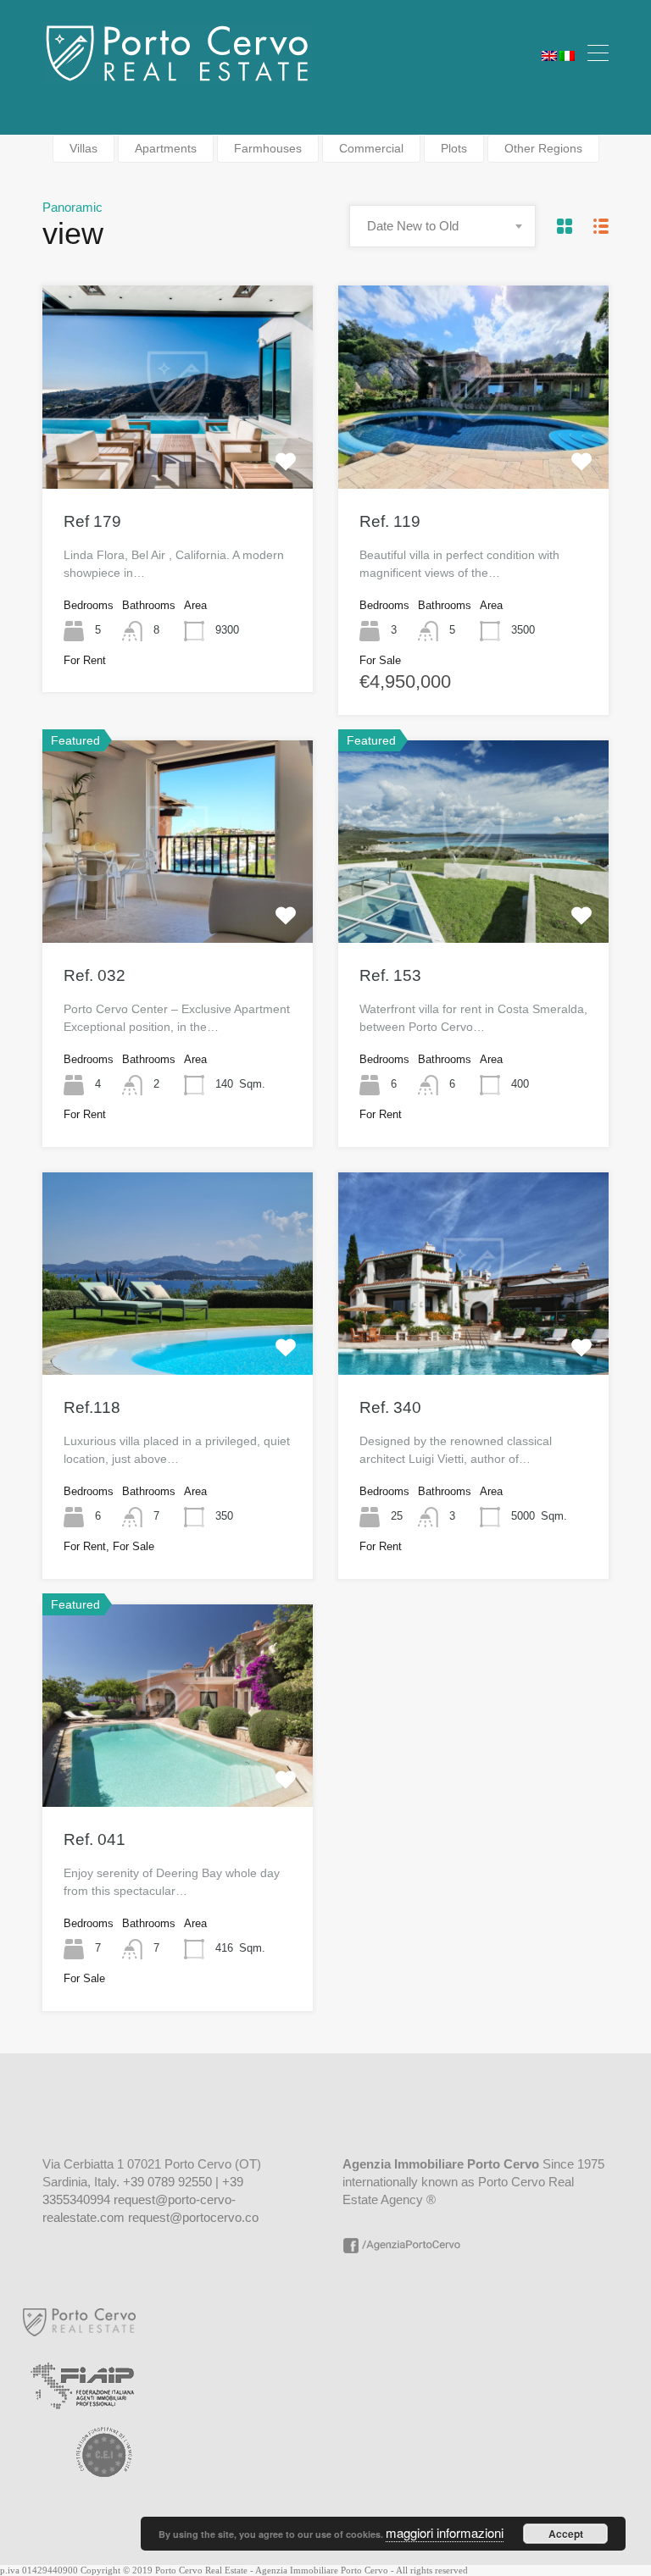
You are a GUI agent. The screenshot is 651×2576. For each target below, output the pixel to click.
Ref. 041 (95, 1839)
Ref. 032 (95, 975)
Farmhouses (268, 148)
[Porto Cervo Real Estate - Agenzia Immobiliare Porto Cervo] (178, 78)
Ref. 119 (390, 521)
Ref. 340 (390, 1407)
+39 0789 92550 (167, 2182)
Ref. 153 (390, 975)
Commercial (371, 148)
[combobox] (442, 226)
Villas (83, 148)
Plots (454, 148)
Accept (566, 2534)
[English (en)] (549, 53)
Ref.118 (92, 1407)
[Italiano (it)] (567, 53)
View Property (178, 447)
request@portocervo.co (193, 2217)
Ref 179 (92, 521)
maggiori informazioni (445, 2532)
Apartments (166, 148)
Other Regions (543, 148)
